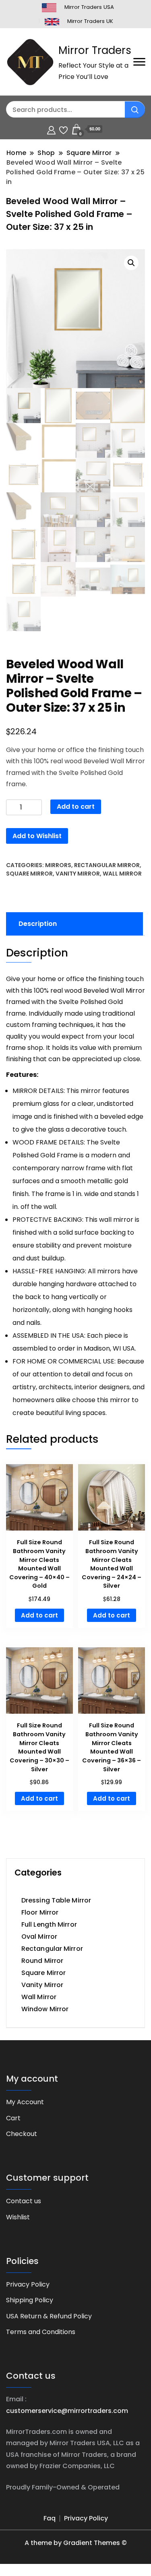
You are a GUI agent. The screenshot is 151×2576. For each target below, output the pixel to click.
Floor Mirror (40, 1912)
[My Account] (51, 129)
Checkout (22, 2134)
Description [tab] (38, 924)
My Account (25, 2102)
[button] (131, 263)
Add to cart (76, 807)
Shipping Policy (30, 2300)
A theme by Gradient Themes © (76, 2543)
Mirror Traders (95, 50)
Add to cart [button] (39, 1615)
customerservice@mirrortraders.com (67, 2411)
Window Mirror (45, 2009)
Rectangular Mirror (107, 865)
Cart (13, 2118)
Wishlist (18, 2217)
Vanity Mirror (78, 874)
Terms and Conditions (41, 2332)
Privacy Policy (28, 2284)
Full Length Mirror (49, 1924)
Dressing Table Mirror (56, 1900)
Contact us (24, 2201)
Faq (50, 2518)
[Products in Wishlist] (63, 129)
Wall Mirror (122, 874)
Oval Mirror (39, 1937)
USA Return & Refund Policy (49, 2316)
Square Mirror (29, 874)
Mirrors (58, 865)
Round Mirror (42, 1961)
